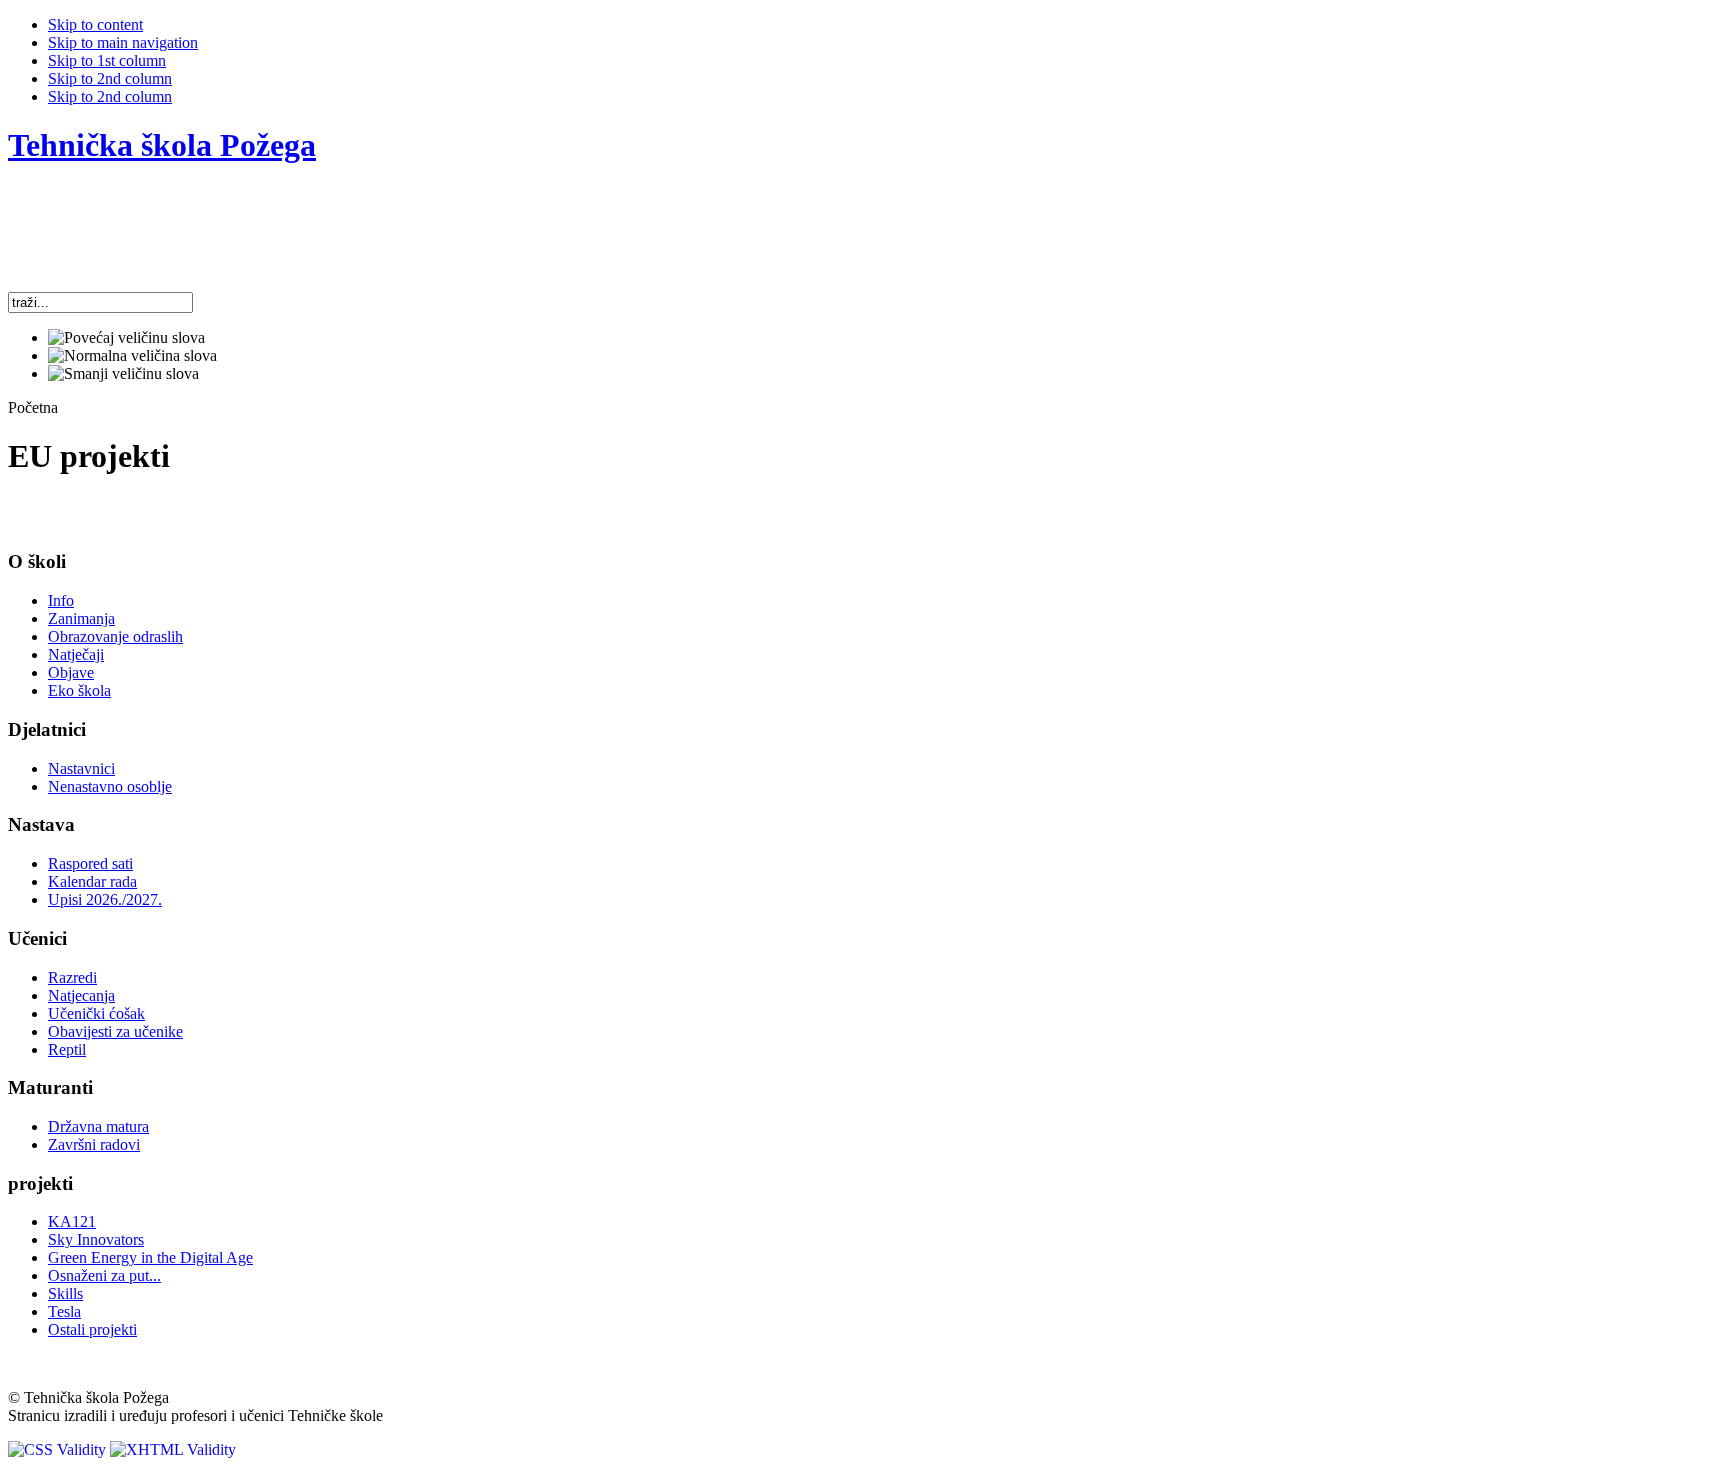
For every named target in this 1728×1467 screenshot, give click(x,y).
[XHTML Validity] (173, 1449)
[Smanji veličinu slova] (123, 374)
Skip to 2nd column (110, 78)
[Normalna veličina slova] (132, 356)
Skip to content (95, 24)
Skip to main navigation (123, 42)
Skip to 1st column (107, 60)
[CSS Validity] (59, 1449)
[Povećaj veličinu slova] (126, 338)
